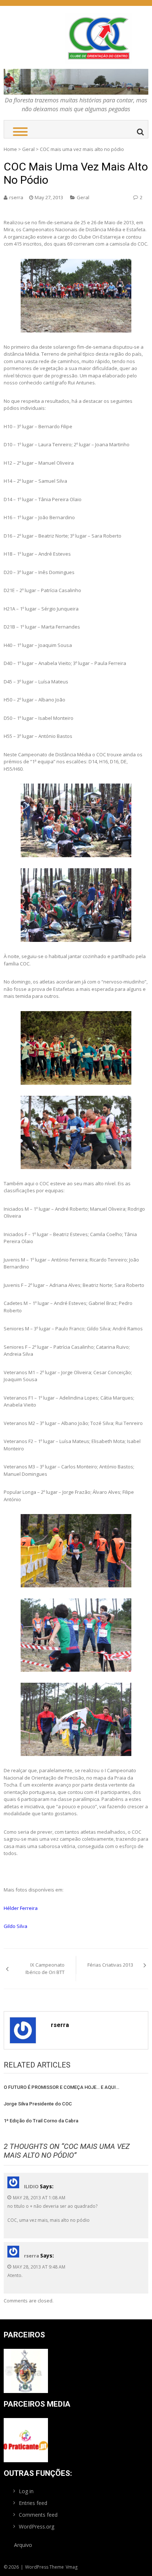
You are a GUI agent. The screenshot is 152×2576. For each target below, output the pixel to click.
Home (10, 149)
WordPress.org (37, 2526)
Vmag (72, 2567)
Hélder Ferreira (21, 1908)
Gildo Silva (15, 1926)
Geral (28, 149)
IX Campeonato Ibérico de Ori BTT (45, 1968)
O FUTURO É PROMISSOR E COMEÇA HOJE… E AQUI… (61, 2087)
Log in (26, 2491)
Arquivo (23, 2545)
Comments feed (38, 2515)
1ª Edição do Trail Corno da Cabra (41, 2121)
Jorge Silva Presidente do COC (38, 2104)
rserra (16, 197)
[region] (76, 82)
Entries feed (33, 2503)
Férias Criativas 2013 (110, 1965)
